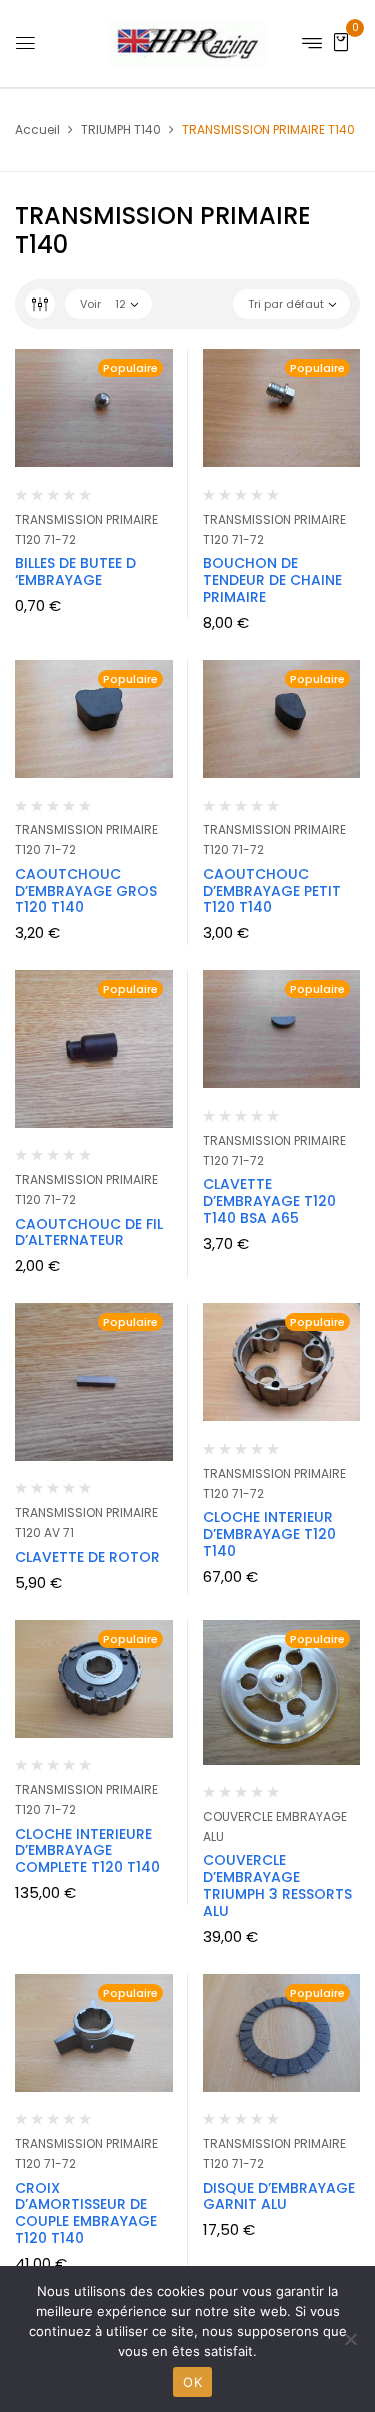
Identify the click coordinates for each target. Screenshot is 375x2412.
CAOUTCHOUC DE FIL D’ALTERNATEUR (89, 1232)
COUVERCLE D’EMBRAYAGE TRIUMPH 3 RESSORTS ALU (277, 1885)
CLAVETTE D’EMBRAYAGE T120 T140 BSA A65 (269, 1201)
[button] (341, 41)
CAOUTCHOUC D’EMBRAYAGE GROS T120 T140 (86, 891)
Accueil (37, 129)
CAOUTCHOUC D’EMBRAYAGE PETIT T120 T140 (272, 891)
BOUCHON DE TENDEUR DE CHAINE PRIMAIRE (272, 580)
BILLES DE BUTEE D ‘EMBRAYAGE (75, 571)
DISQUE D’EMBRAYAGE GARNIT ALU (279, 2196)
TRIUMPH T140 (121, 129)
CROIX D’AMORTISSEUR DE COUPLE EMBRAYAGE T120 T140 (86, 2213)
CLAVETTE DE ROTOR (87, 1557)
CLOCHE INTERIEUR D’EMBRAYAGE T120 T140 (269, 1534)
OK (192, 2382)
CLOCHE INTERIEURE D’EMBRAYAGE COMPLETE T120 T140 (87, 1851)
